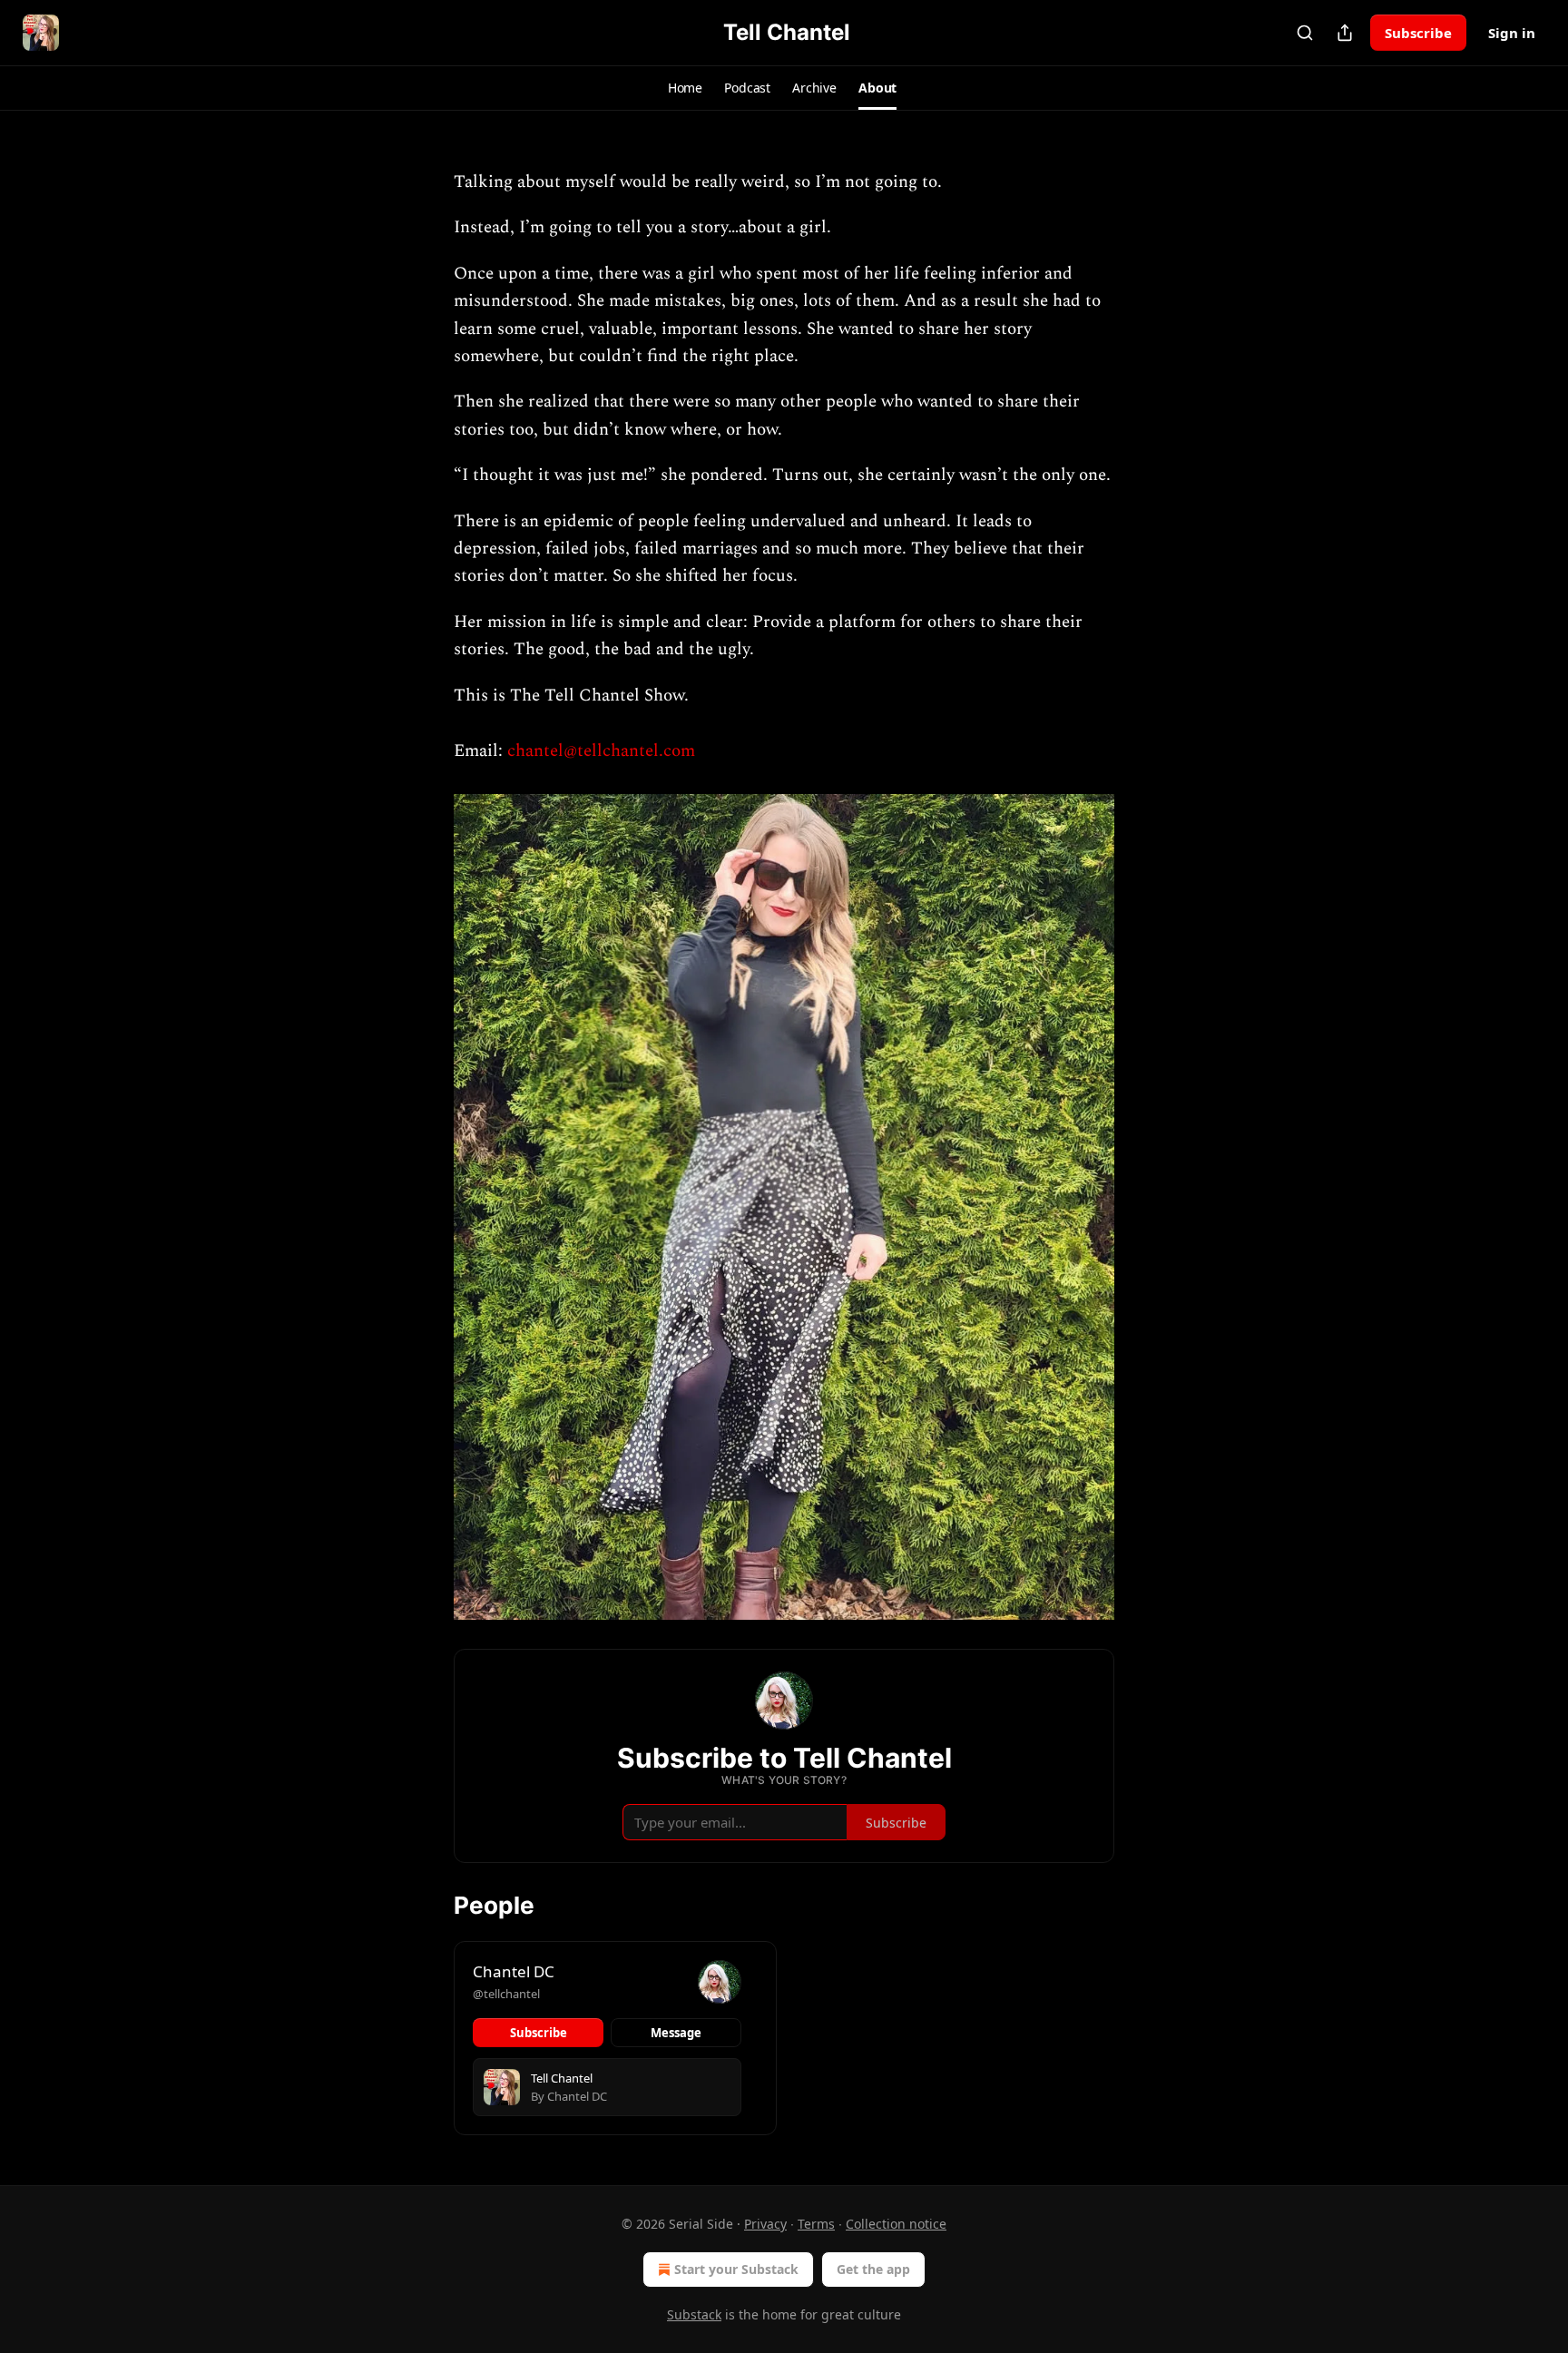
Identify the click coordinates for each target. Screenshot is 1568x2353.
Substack (694, 2314)
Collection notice (896, 2224)
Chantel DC (514, 1971)
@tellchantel (506, 1994)
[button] (685, 88)
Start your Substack (736, 2269)
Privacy (765, 2224)
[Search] (1305, 33)
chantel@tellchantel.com (601, 751)
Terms (816, 2224)
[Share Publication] (1345, 33)
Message (676, 2033)
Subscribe (1418, 33)
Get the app (873, 2269)
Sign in (1512, 33)
